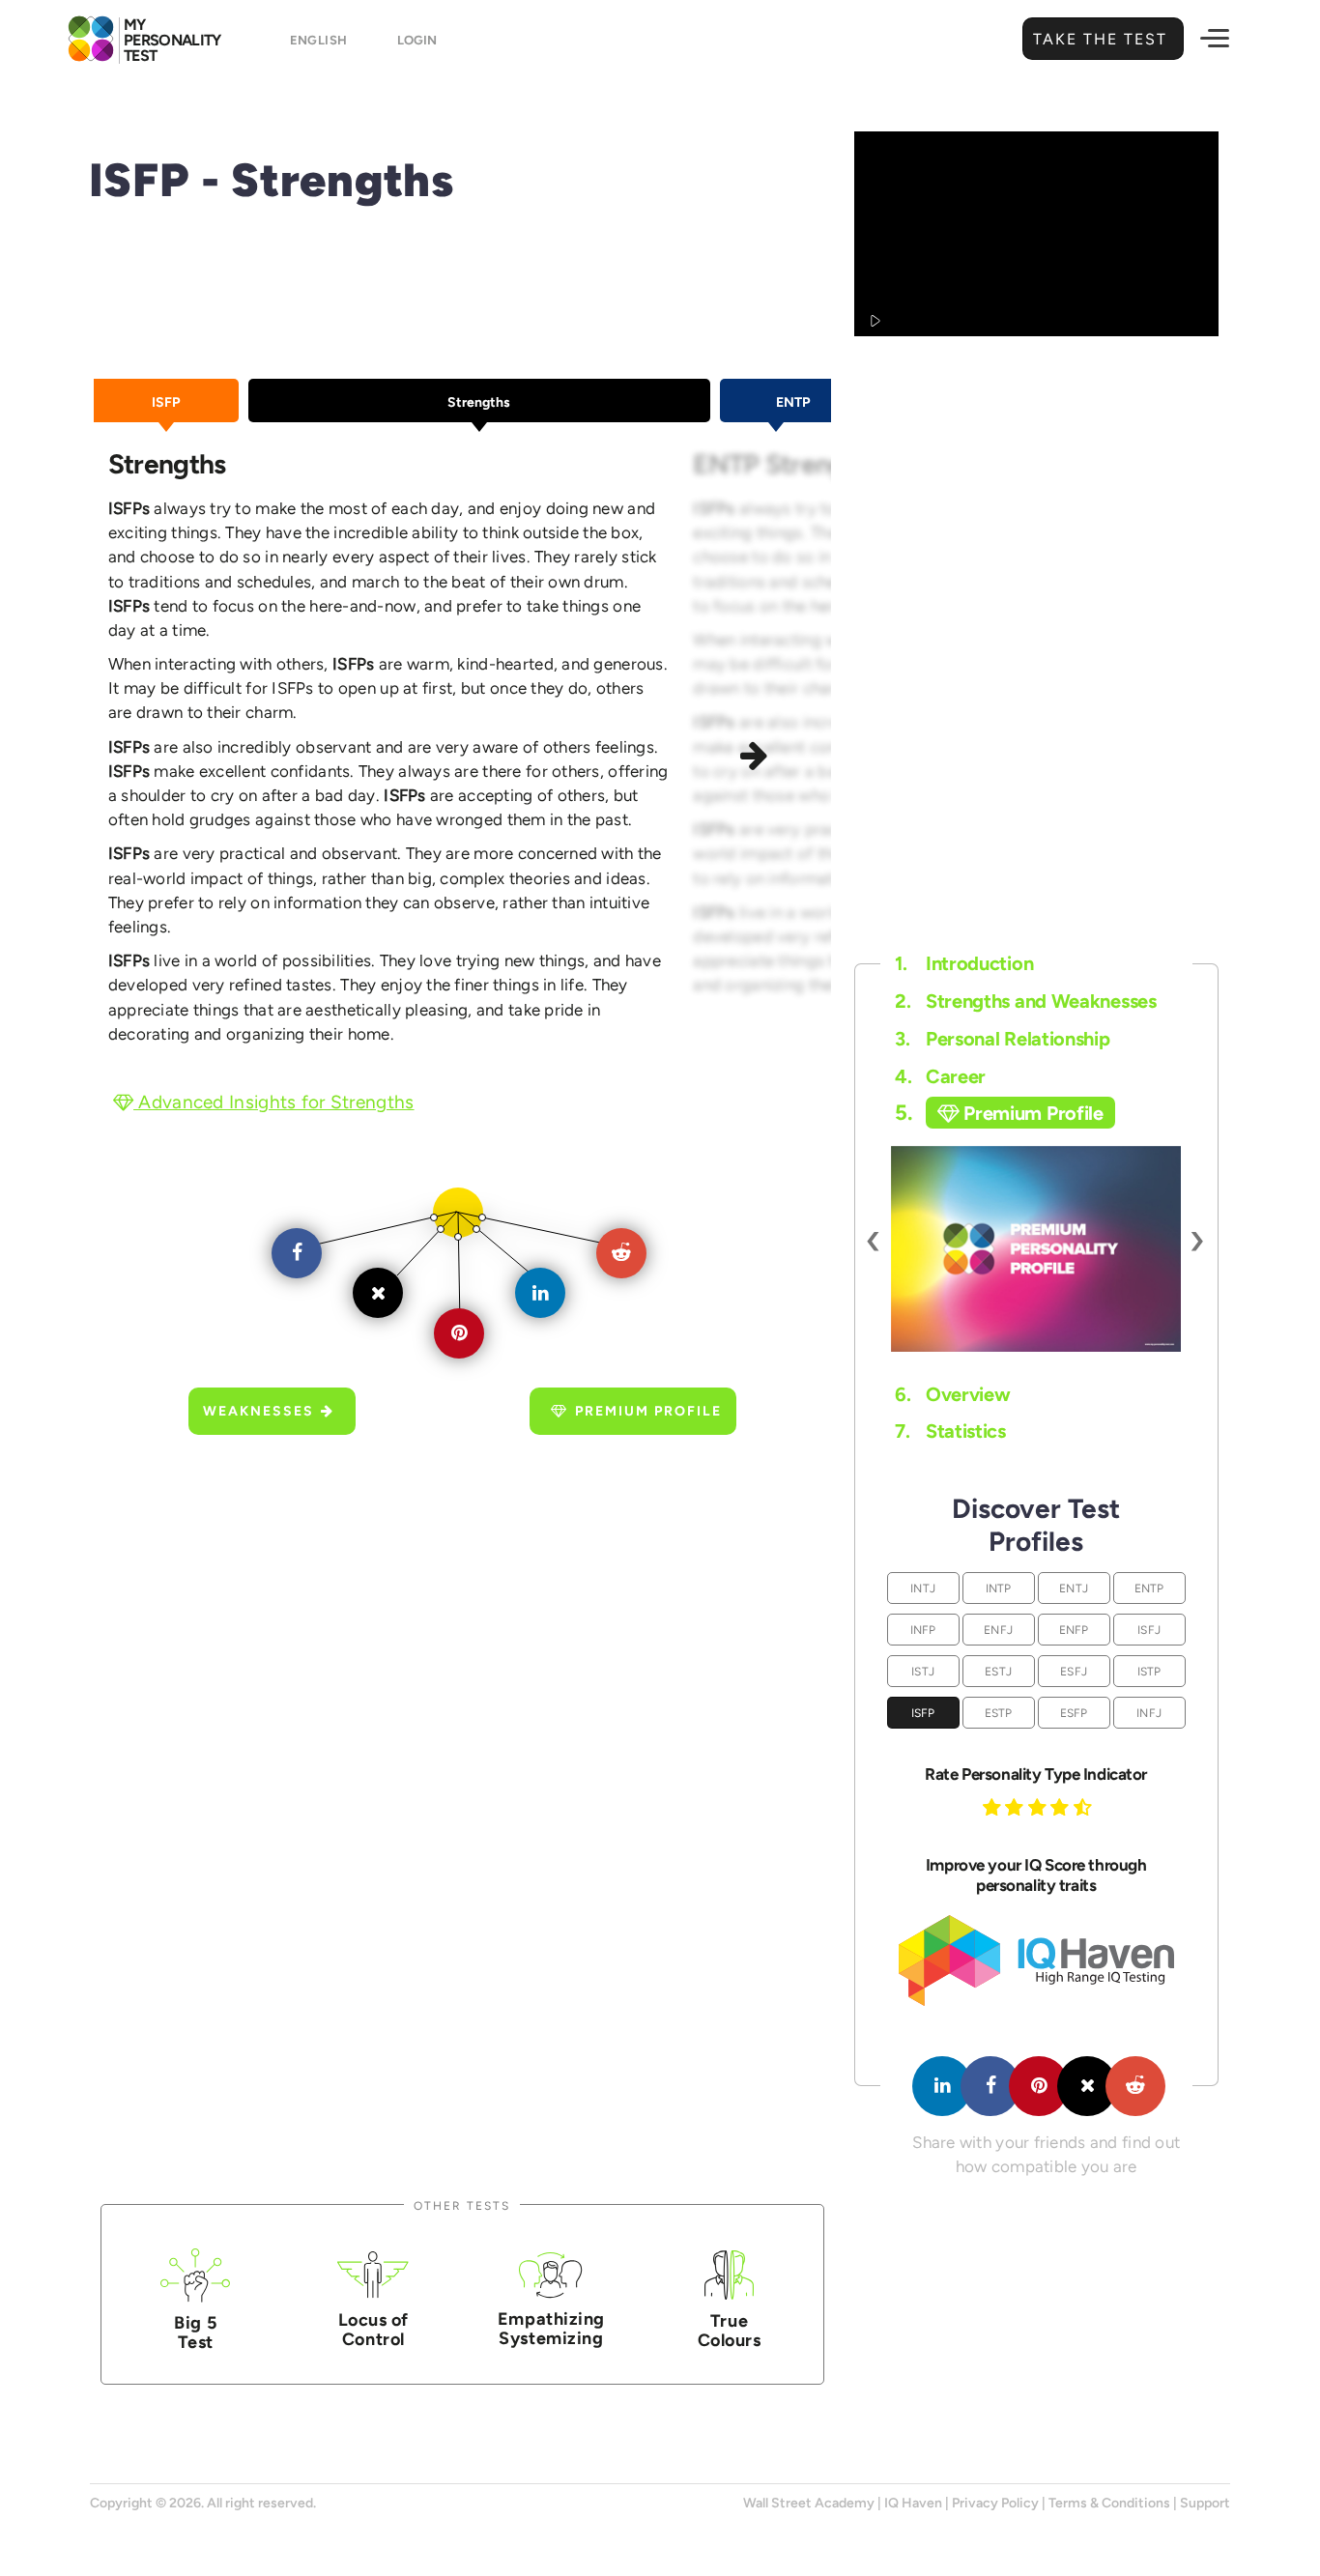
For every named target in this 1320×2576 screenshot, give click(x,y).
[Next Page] (757, 758)
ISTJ (923, 1671)
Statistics (950, 1431)
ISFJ (1149, 1630)
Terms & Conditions (1109, 2503)
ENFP (1074, 1630)
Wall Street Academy (809, 2503)
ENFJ (998, 1630)
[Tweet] (1087, 2086)
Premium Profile (648, 1411)
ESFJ (1074, 1671)
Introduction (964, 963)
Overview (952, 1394)
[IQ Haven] (1036, 2002)
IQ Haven (913, 2503)
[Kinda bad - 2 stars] (1017, 1806)
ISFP (923, 1713)
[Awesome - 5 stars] (1085, 1806)
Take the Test (1103, 39)
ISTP (1149, 1671)
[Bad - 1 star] (994, 1806)
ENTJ (1074, 1588)
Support (1205, 2503)
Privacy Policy (995, 2503)
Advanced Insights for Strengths (274, 1102)
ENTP (1149, 1588)
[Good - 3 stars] (1040, 1806)
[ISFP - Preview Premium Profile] (1036, 1248)
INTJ (923, 1588)
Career (940, 1076)
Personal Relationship (1002, 1039)
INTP (999, 1588)
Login (417, 40)
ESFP (1074, 1713)
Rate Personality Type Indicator (1036, 1774)
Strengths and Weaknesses (1026, 1001)
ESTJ (998, 1671)
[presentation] (874, 1239)
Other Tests (462, 2205)
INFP (923, 1630)
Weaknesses (258, 1411)
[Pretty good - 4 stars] (1062, 1806)
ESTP (999, 1713)
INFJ (1149, 1713)
